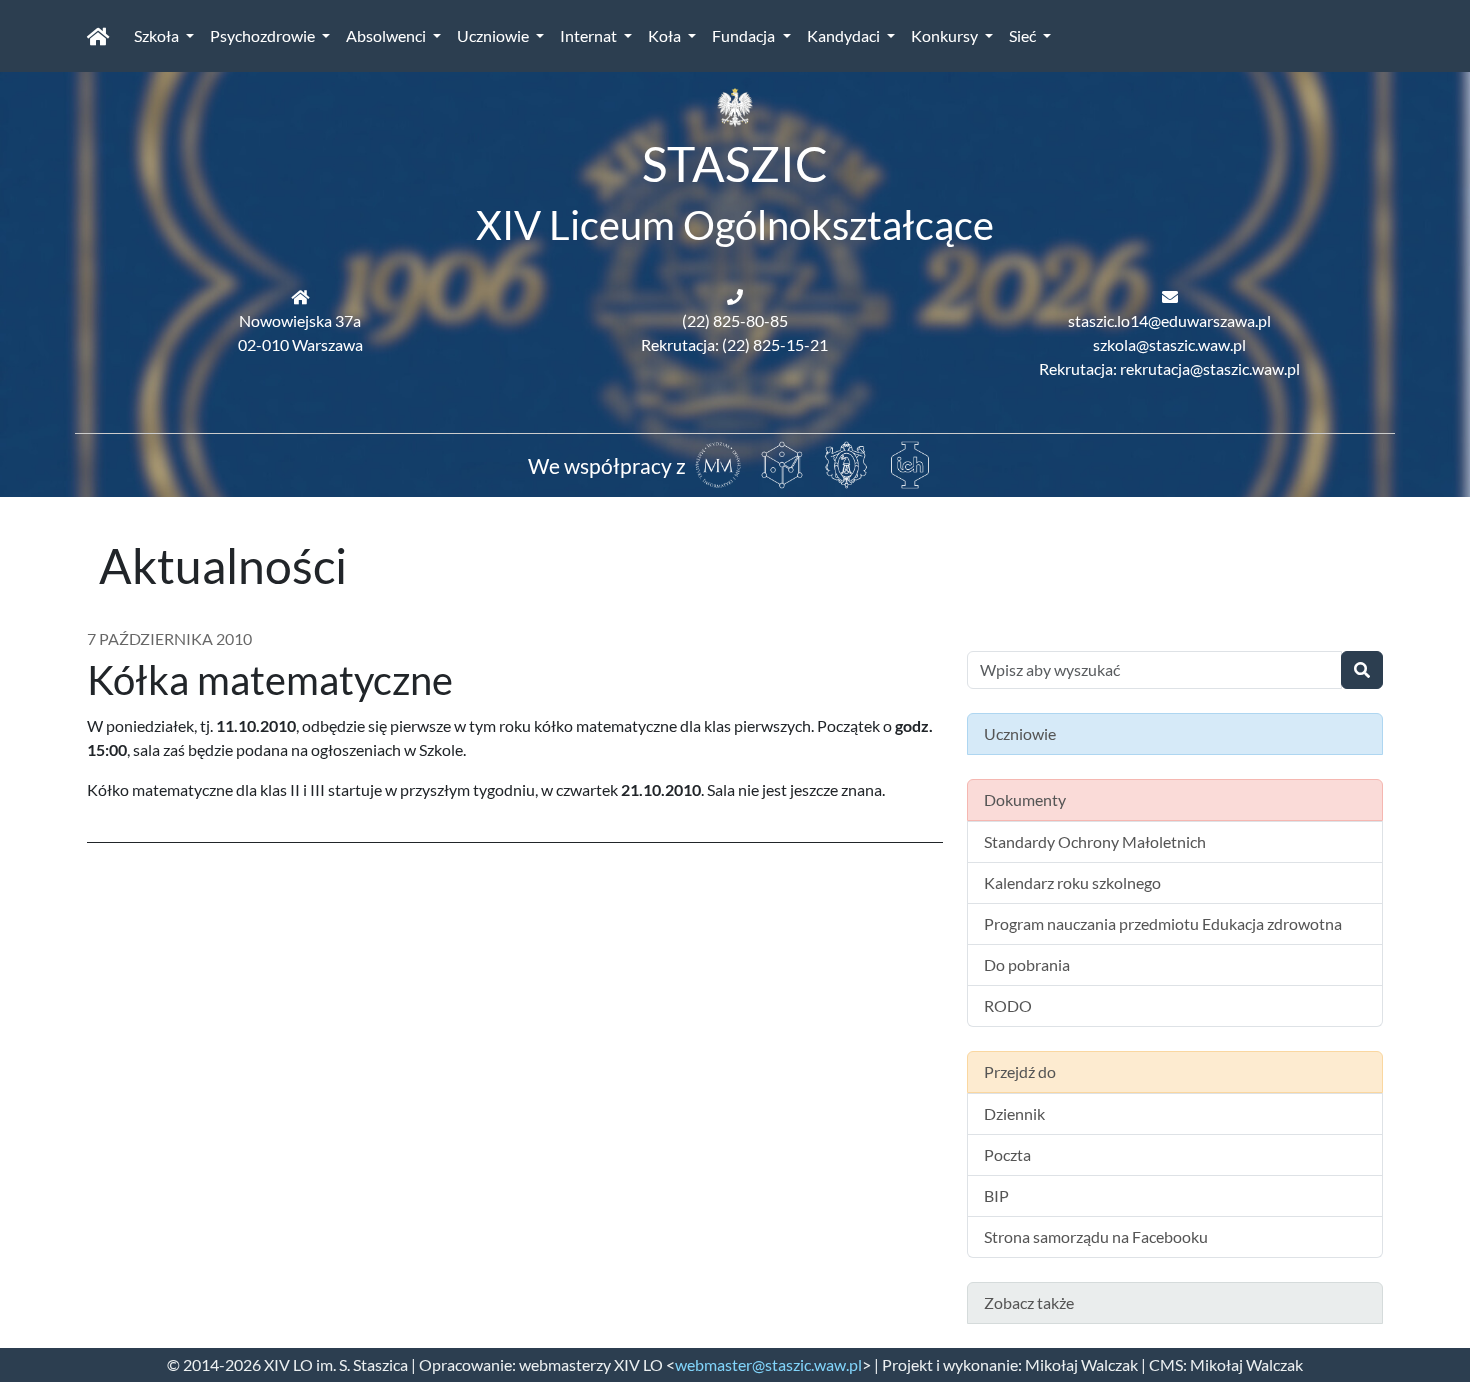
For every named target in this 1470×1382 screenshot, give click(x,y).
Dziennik (1014, 1113)
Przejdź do (1020, 1071)
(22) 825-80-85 (735, 320)
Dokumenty (1025, 799)
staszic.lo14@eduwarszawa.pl (1169, 320)
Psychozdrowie (264, 35)
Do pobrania (1027, 964)
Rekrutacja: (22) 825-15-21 (734, 344)
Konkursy (946, 35)
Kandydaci (845, 35)
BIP (996, 1195)
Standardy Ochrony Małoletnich (1095, 841)
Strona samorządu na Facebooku (1096, 1236)
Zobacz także (1029, 1302)
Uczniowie (494, 35)
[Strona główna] (98, 36)
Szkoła (158, 35)
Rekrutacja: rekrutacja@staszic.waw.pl (1169, 368)
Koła (666, 35)
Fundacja (745, 35)
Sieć (1024, 35)
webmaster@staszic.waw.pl (768, 1364)
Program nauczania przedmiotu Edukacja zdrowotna (1163, 923)
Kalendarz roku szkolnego (1072, 882)
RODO (1008, 1005)
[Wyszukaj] (1362, 670)
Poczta (1007, 1154)
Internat (590, 35)
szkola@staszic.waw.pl (1169, 344)
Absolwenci (387, 35)
